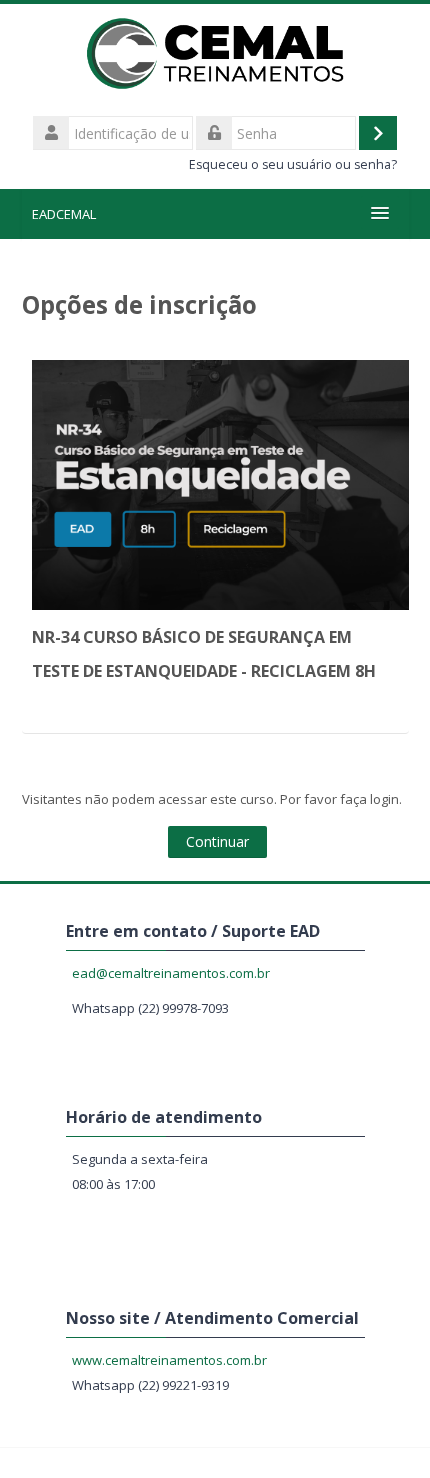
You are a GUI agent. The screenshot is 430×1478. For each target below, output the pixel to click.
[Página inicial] (215, 57)
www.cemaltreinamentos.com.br (169, 1360)
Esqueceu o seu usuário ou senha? (293, 164)
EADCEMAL (64, 214)
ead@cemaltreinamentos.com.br (171, 973)
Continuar (217, 841)
